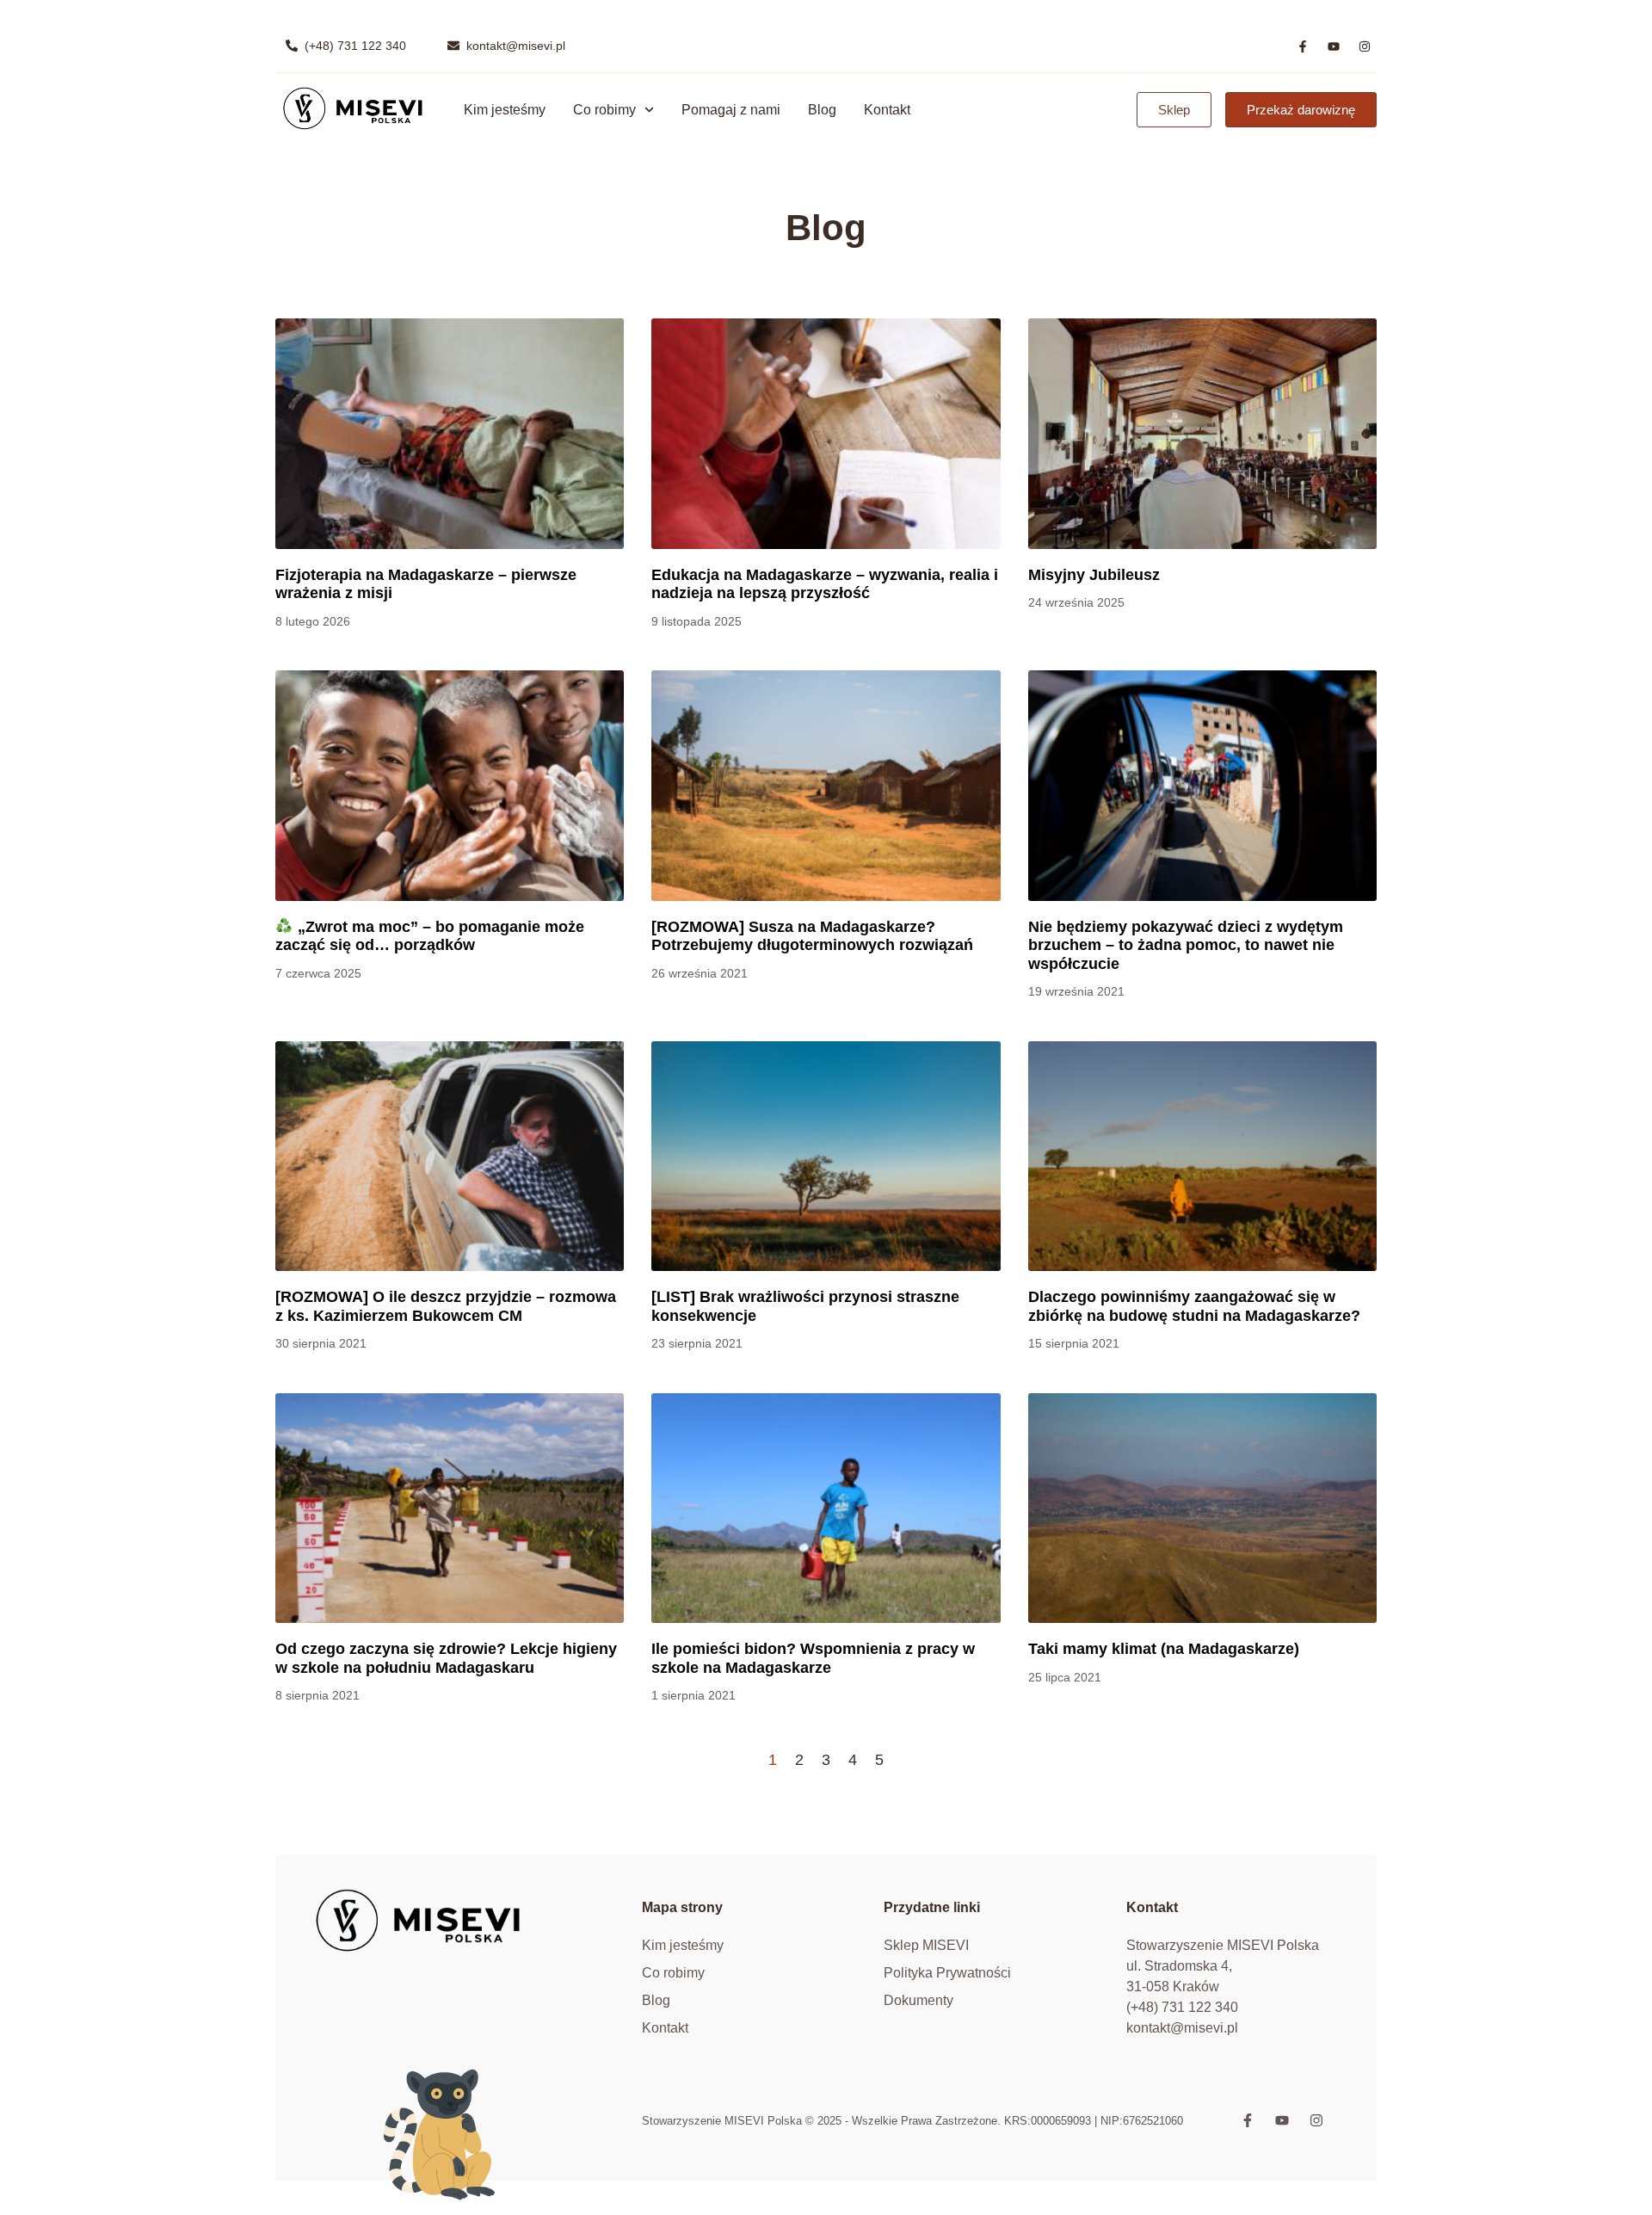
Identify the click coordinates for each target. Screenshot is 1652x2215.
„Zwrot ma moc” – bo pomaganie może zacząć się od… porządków (430, 936)
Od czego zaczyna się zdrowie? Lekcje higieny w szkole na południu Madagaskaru (446, 1658)
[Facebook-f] (1303, 46)
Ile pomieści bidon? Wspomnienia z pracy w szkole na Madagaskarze (813, 1658)
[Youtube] (1334, 46)
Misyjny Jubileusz (1094, 575)
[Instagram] (1365, 46)
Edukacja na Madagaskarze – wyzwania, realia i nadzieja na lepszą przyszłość (825, 584)
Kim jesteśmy (505, 110)
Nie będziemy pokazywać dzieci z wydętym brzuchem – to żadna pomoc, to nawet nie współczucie (1186, 945)
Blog (822, 110)
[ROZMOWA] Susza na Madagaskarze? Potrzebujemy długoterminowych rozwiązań (812, 936)
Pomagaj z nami (731, 110)
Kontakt (887, 110)
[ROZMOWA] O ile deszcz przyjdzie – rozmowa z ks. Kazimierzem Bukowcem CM (446, 1306)
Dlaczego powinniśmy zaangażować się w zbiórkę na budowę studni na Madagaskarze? (1194, 1306)
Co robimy (604, 110)
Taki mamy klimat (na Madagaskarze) (1164, 1649)
